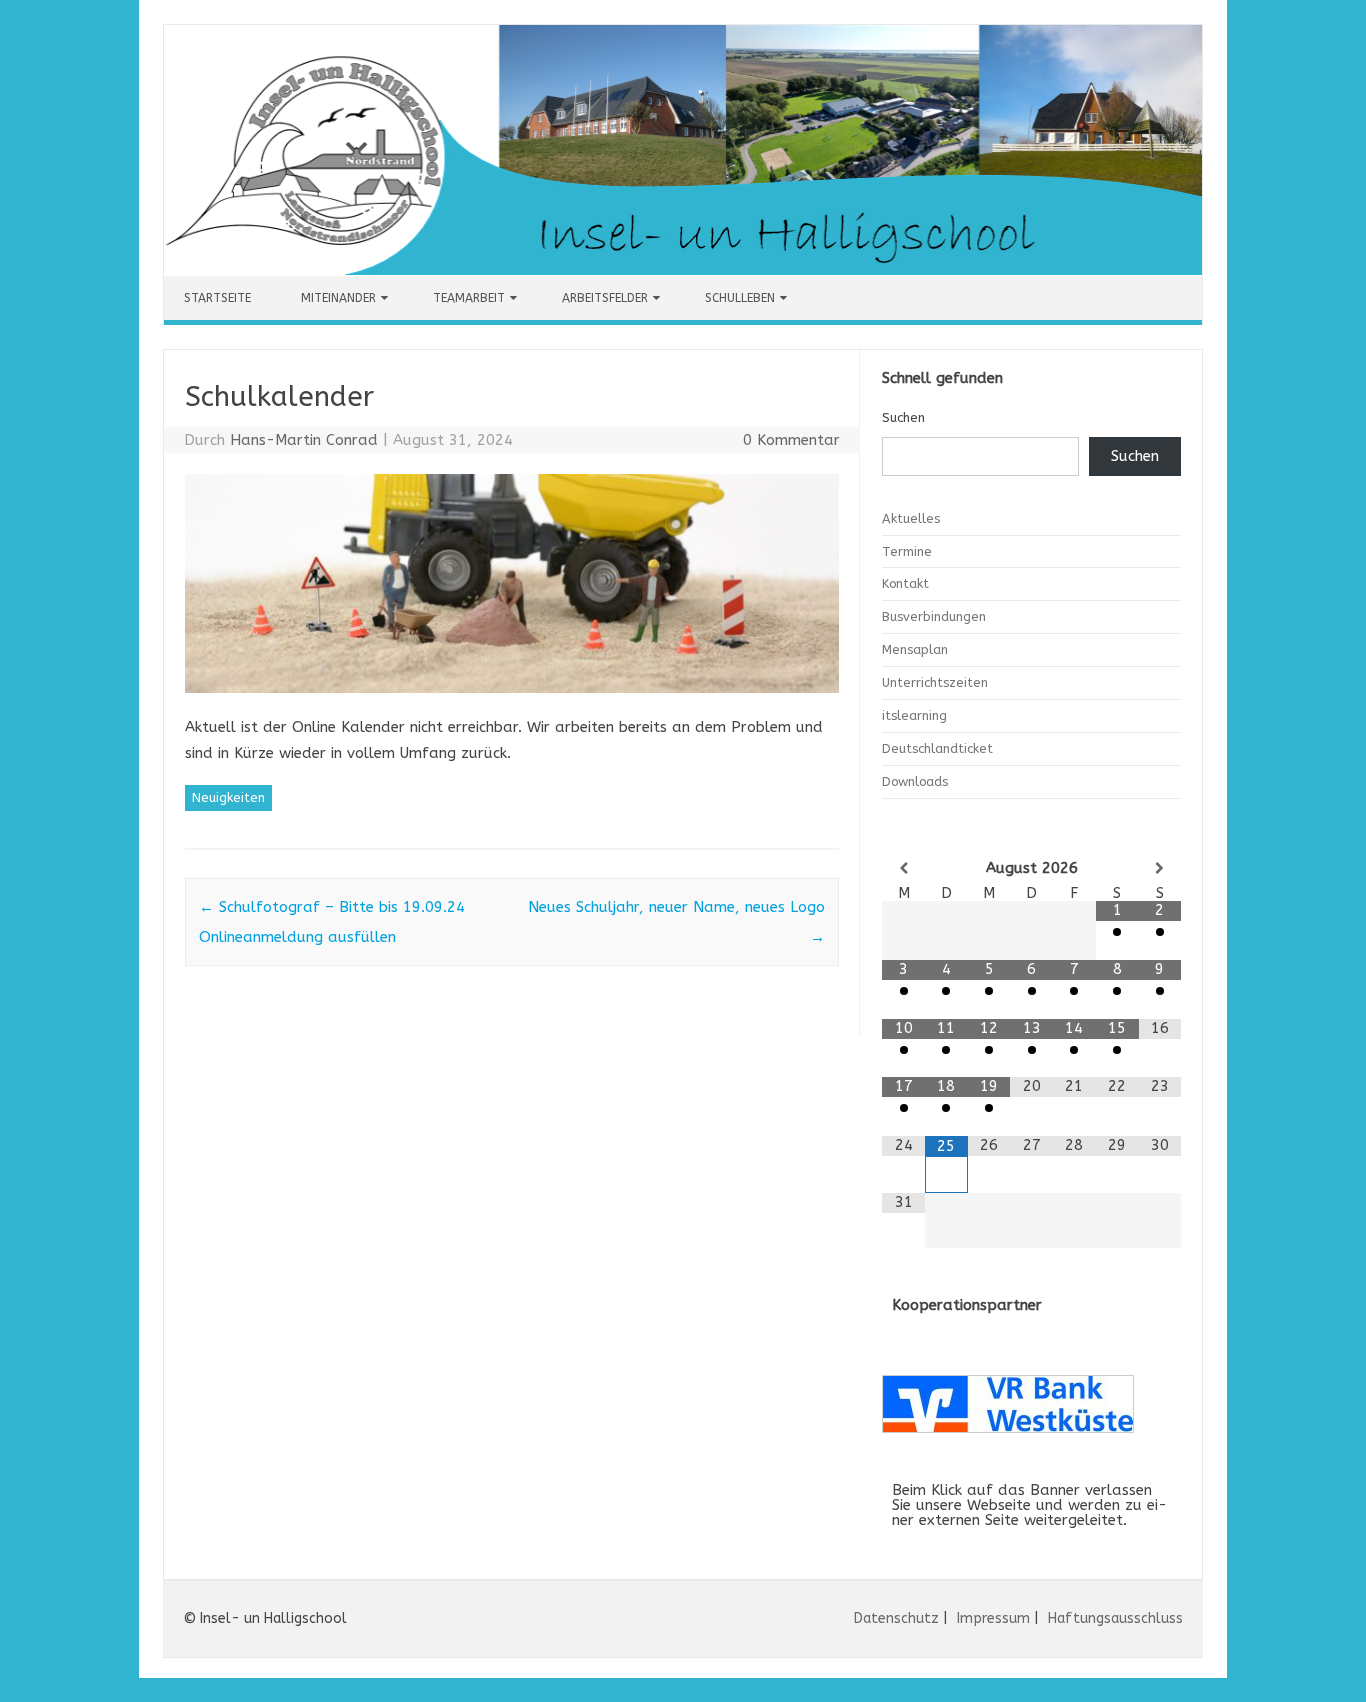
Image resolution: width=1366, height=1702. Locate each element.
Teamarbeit (469, 298)
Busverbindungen (934, 616)
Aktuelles (911, 518)
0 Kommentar (791, 440)
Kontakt (905, 583)
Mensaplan (915, 649)
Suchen (903, 417)
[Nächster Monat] (1160, 868)
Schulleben (740, 298)
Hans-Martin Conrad (304, 440)
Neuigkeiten (228, 797)
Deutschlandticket (937, 748)
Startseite (217, 298)
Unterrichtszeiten (935, 682)
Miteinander (338, 298)
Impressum (993, 1618)
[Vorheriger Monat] (903, 868)
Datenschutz (896, 1618)
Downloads (915, 781)
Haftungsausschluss (1115, 1618)
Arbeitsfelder (605, 298)
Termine (907, 551)
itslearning (914, 715)
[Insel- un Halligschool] (683, 270)
